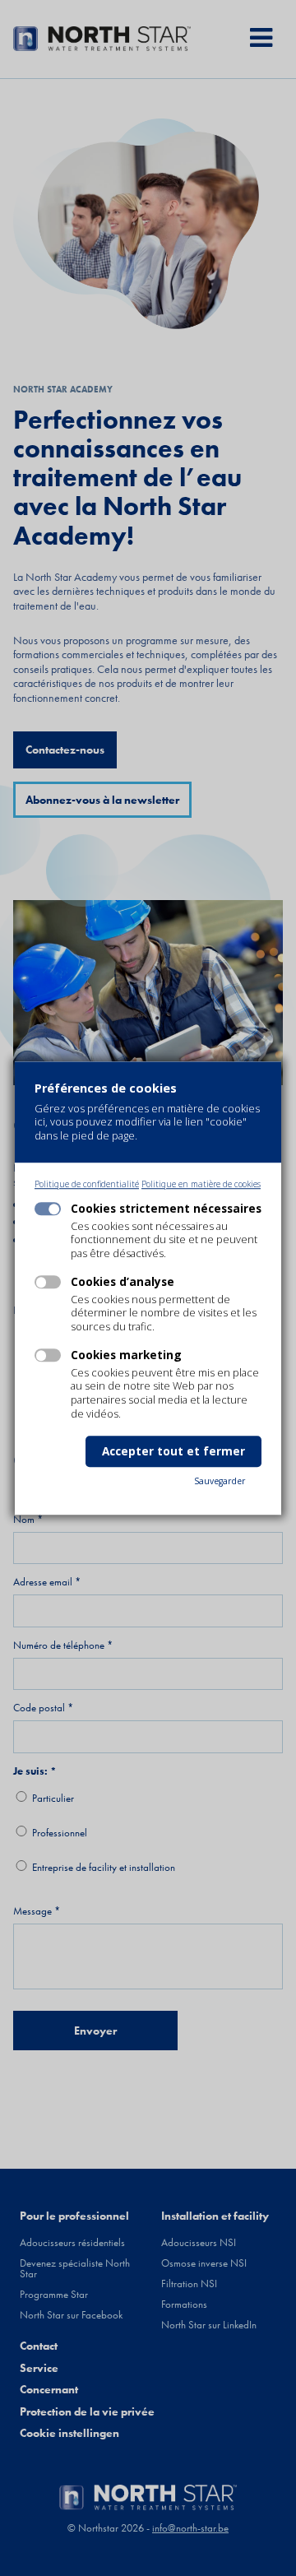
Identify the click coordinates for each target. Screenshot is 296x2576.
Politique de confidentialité (87, 1184)
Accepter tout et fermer (173, 1451)
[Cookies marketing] (48, 1356)
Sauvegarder (220, 1481)
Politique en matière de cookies (201, 1184)
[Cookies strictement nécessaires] (48, 1209)
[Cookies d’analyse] (48, 1283)
